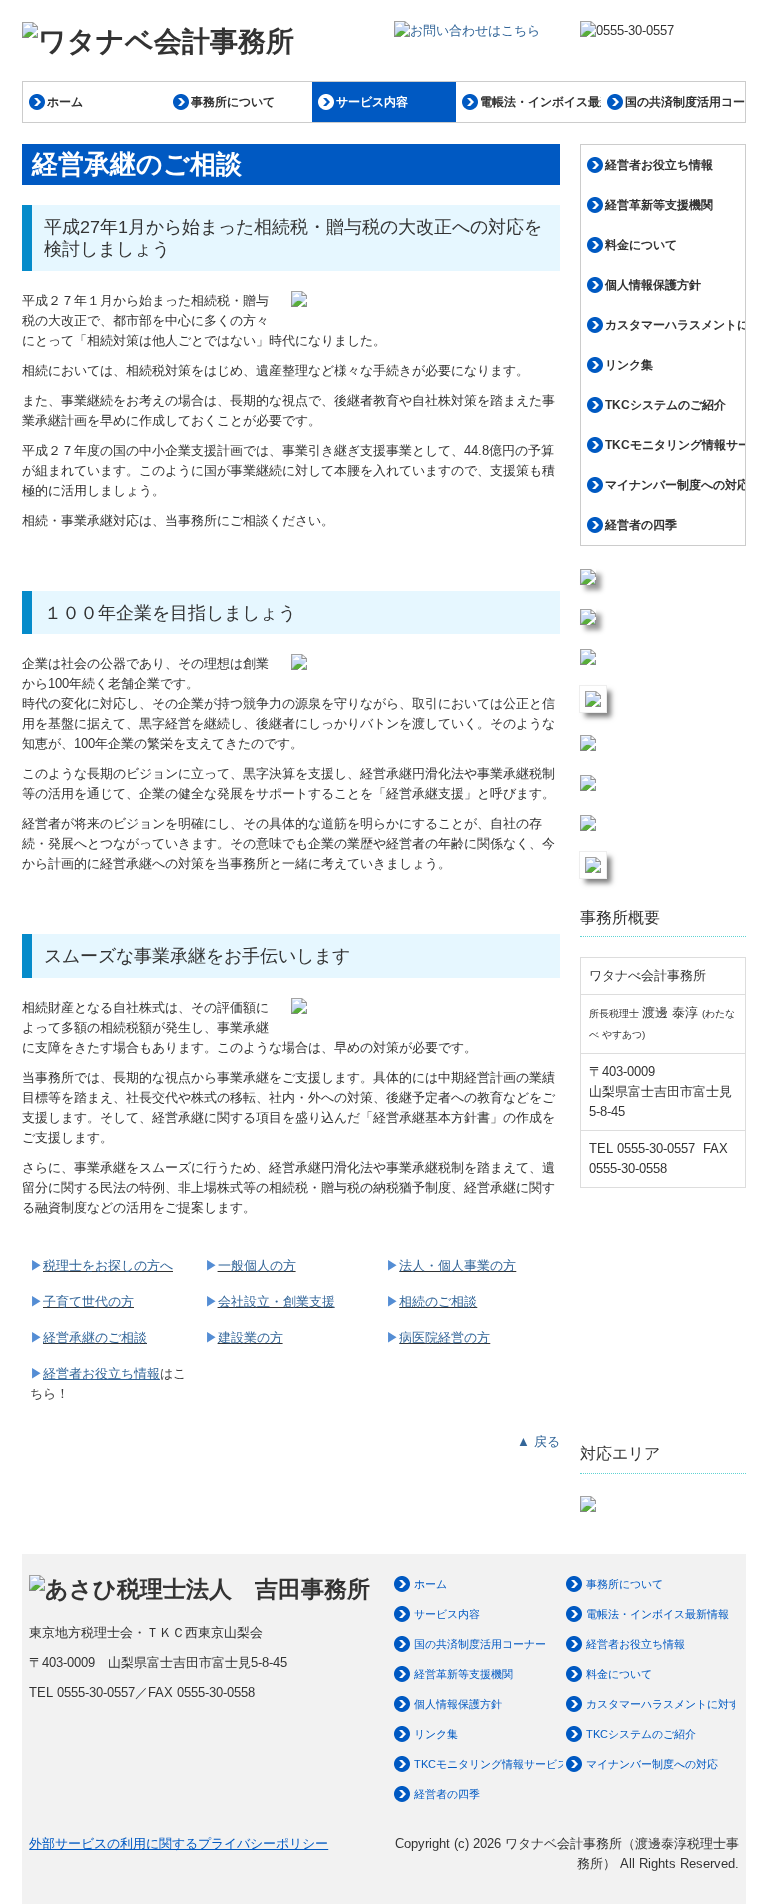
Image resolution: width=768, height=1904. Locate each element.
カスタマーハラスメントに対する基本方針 (675, 325)
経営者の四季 (641, 525)
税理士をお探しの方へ (108, 1265)
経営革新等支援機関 (659, 205)
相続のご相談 (438, 1301)
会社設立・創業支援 (276, 1301)
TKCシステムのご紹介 (665, 405)
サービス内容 (372, 102)
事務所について (233, 102)
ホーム (65, 102)
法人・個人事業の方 (457, 1265)
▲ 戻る (538, 1441)
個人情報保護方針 (653, 285)
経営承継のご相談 (95, 1337)
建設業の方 (250, 1337)
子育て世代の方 (88, 1301)
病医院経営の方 (444, 1337)
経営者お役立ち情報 (659, 165)
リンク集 (629, 365)
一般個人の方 (257, 1265)
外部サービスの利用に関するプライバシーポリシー (178, 1843)
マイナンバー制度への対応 (675, 485)
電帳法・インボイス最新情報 (540, 102)
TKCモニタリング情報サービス (675, 445)
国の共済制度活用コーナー (685, 102)
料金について (641, 245)
